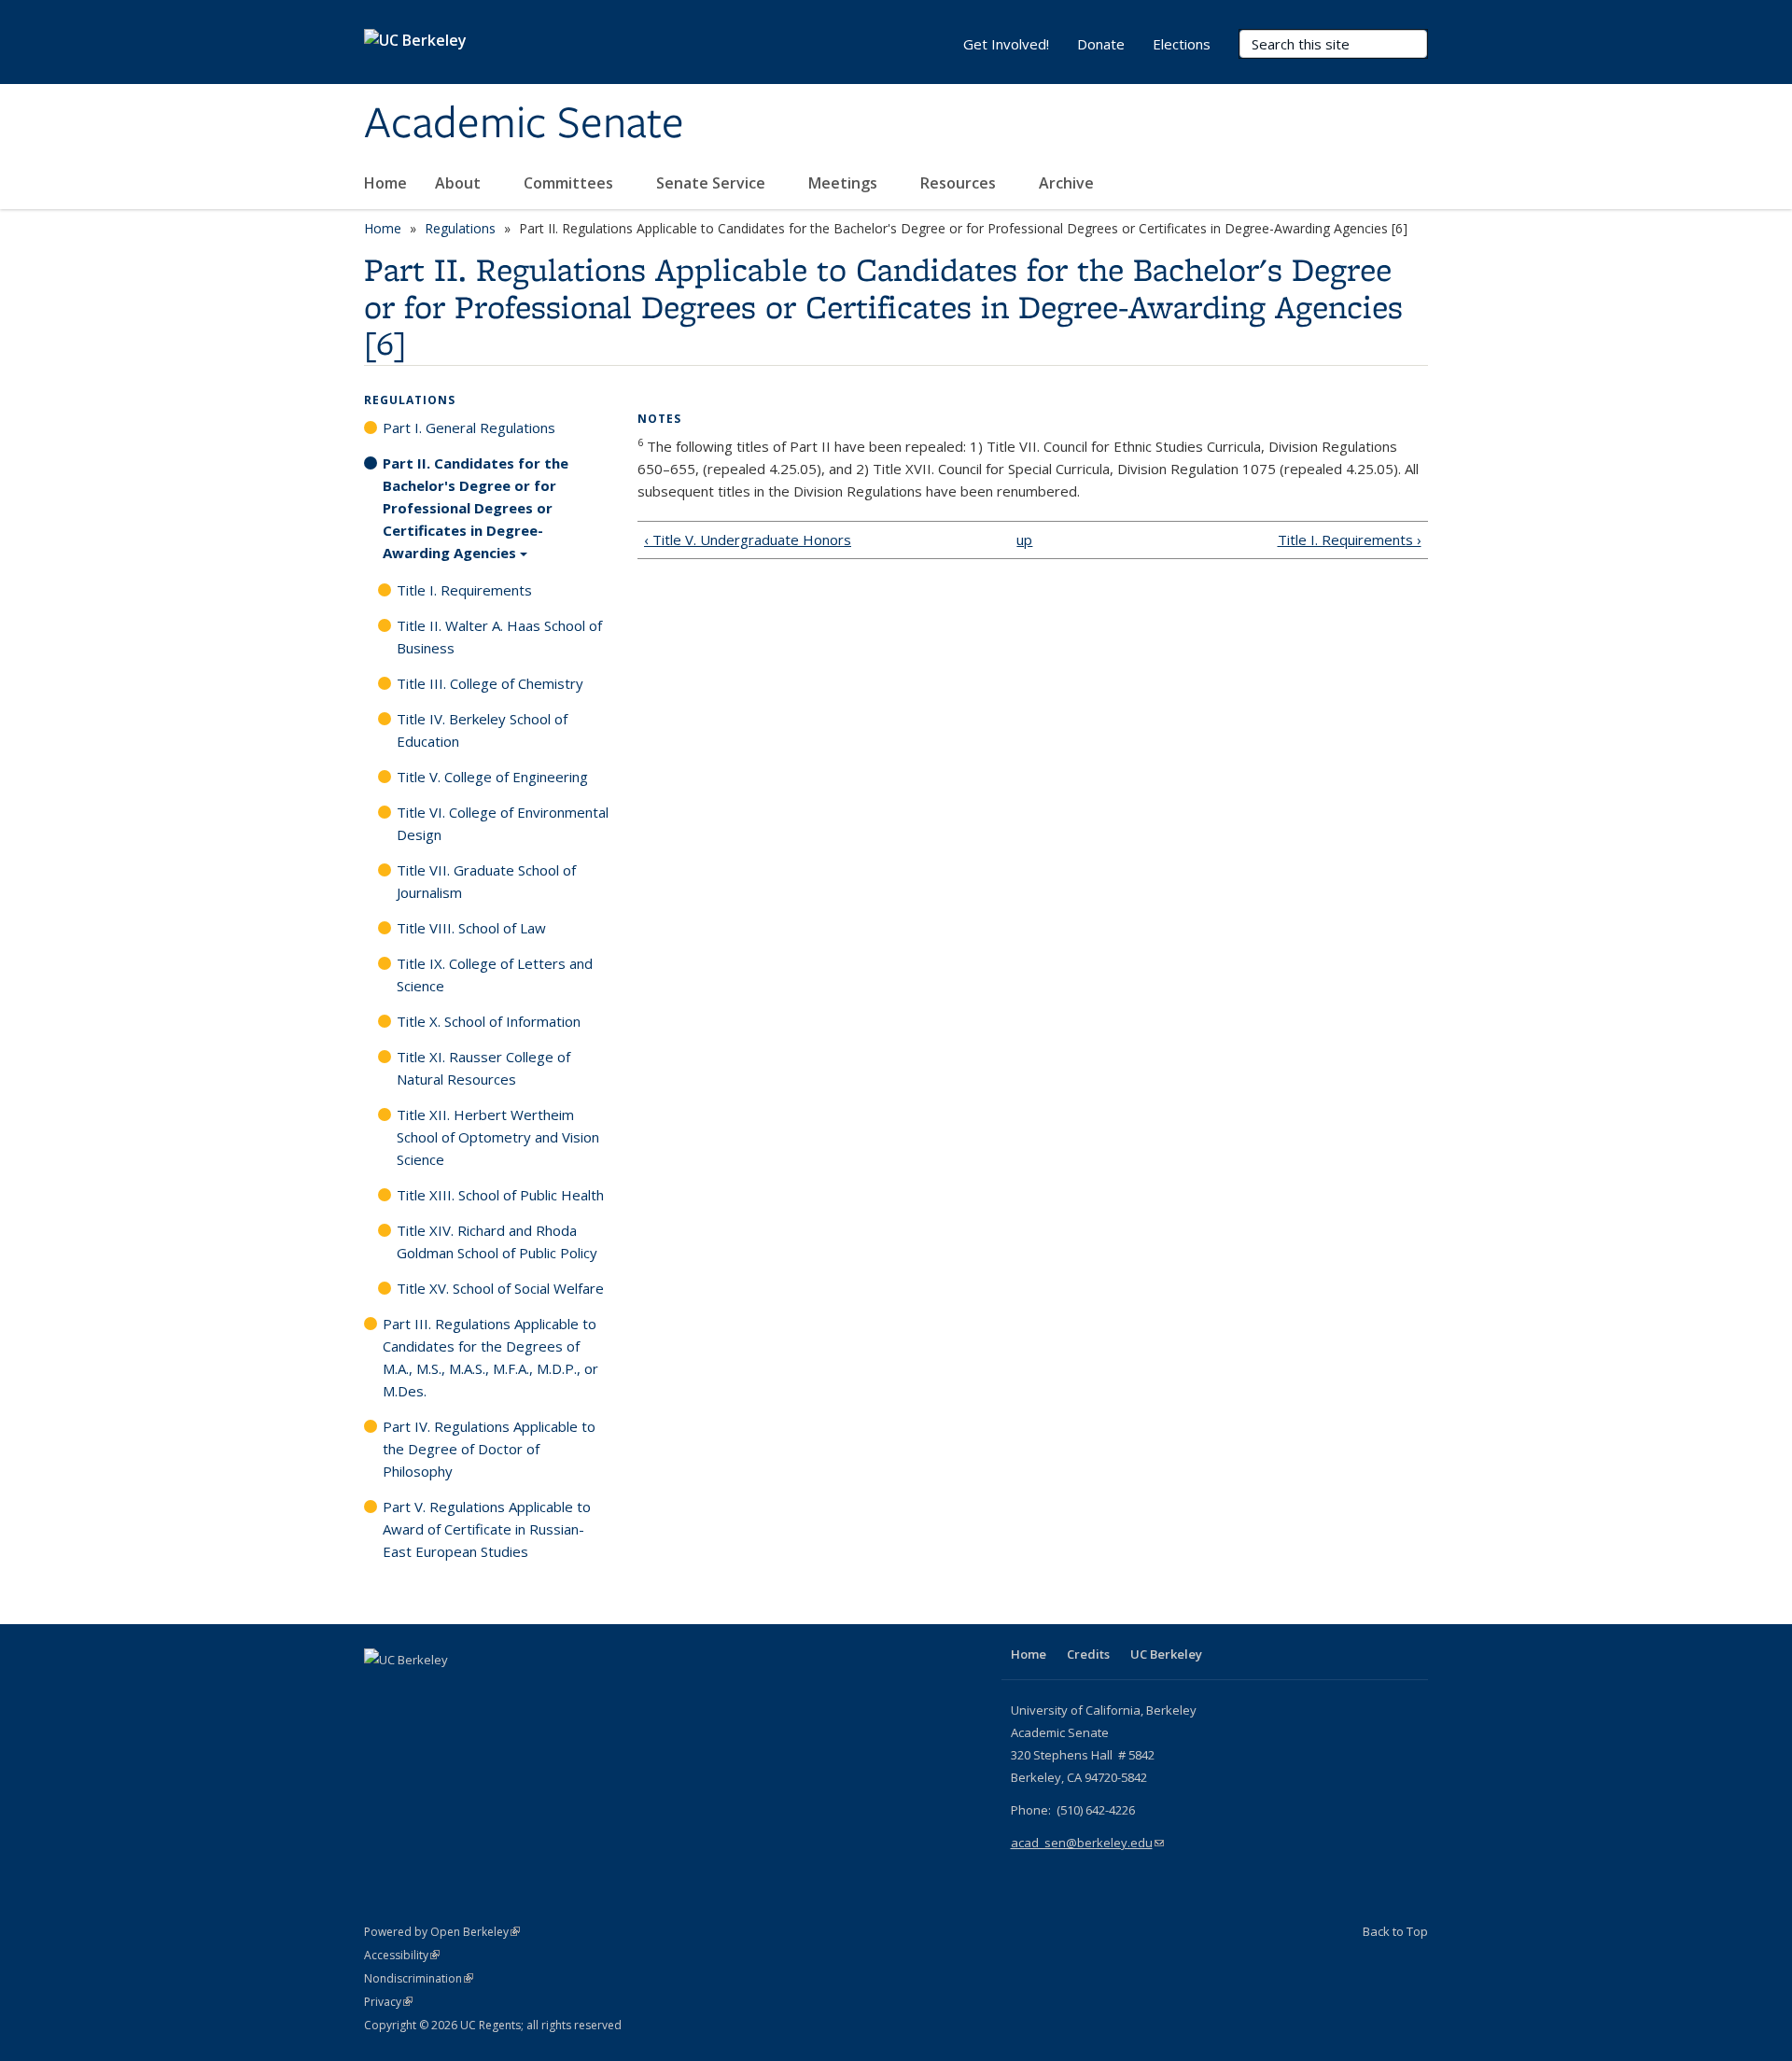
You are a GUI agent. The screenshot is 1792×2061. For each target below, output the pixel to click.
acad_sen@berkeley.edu (1087, 1843)
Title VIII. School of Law (471, 928)
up (1024, 540)
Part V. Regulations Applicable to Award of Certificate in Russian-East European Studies (487, 1529)
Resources (960, 183)
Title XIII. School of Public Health (500, 1195)
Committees (570, 183)
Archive (1066, 183)
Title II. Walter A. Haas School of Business (499, 637)
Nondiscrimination (419, 1978)
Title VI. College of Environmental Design (503, 823)
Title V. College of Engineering (492, 777)
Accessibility (402, 1955)
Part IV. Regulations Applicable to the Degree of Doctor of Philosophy (489, 1449)
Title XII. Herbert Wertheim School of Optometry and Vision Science (498, 1137)
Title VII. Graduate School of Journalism (486, 881)
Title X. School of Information (489, 1021)
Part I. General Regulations (469, 428)
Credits (1088, 1654)
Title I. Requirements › (1350, 540)
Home (385, 183)
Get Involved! (1006, 44)
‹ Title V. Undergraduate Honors (748, 540)
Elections (1182, 44)
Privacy (388, 2002)
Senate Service (713, 183)
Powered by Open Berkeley (442, 1932)
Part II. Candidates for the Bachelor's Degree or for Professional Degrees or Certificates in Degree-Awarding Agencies (476, 508)
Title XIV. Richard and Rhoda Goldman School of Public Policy (497, 1241)
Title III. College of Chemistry (490, 683)
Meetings (845, 183)
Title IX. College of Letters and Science (495, 974)
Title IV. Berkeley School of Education (482, 730)
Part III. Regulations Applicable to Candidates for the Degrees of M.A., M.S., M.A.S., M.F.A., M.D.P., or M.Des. (490, 1357)
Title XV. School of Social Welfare (500, 1288)
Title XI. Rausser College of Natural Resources (483, 1068)
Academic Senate (524, 124)
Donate (1101, 44)
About (460, 183)
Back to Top (1395, 1931)
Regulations (460, 228)
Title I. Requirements (464, 590)
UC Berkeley (1166, 1654)
